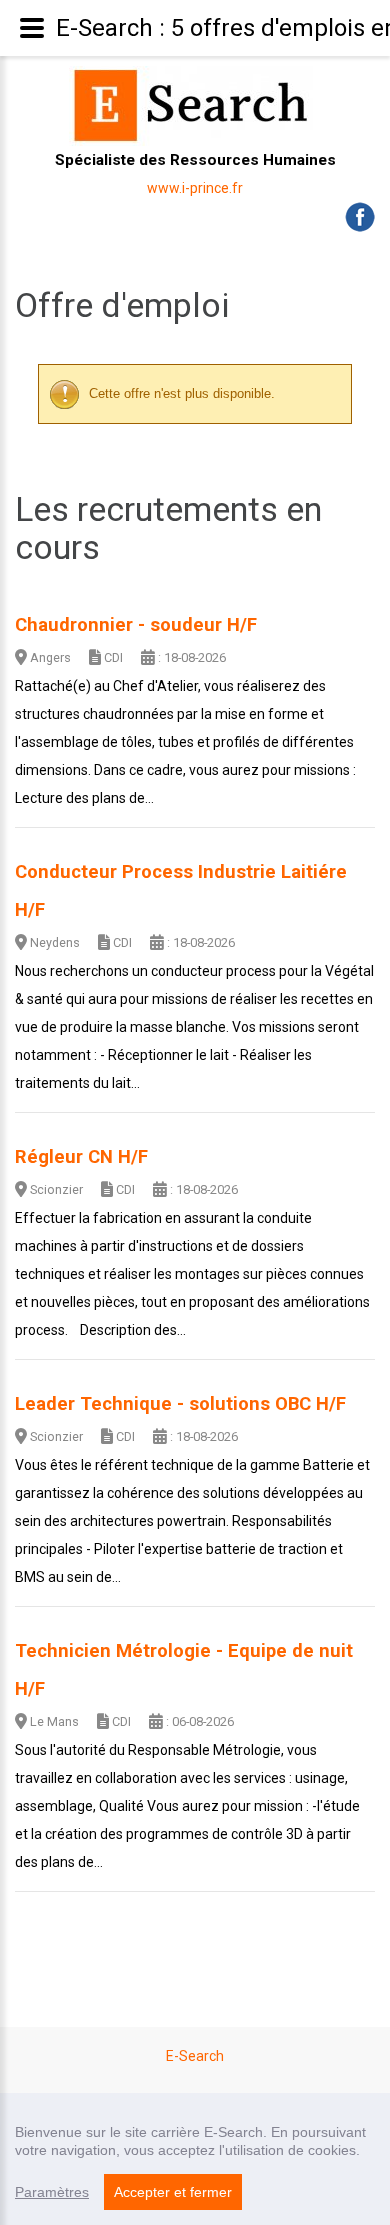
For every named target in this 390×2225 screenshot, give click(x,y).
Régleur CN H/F (81, 1157)
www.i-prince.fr (195, 188)
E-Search (195, 2056)
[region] (195, 2159)
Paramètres (52, 2192)
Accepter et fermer (173, 2192)
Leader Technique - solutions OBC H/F (180, 1404)
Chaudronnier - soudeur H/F (136, 625)
